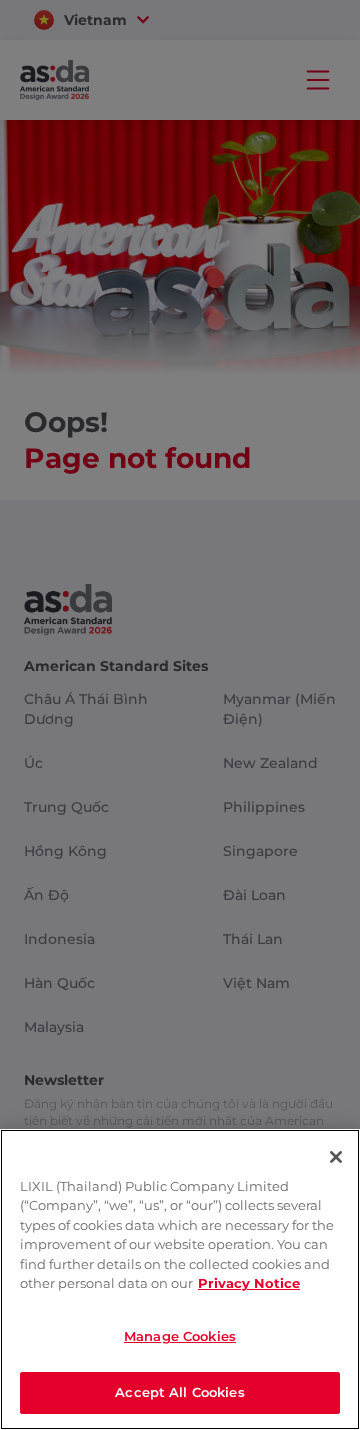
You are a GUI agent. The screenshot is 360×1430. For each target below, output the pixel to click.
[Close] (336, 1157)
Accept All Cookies (179, 1392)
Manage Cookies (180, 1336)
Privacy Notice (249, 1283)
